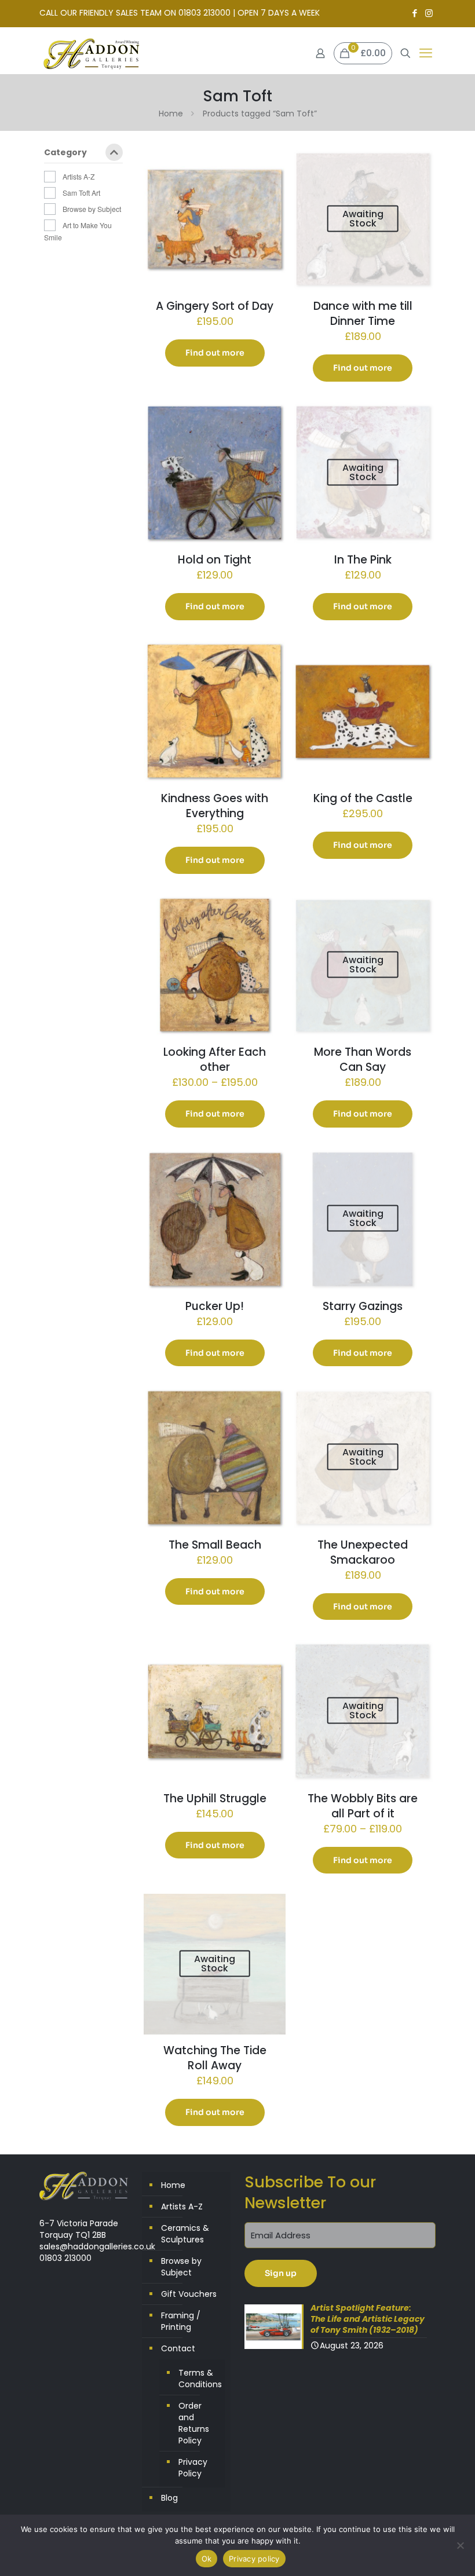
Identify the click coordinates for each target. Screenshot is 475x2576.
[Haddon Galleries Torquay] (92, 53)
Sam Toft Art (81, 193)
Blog (169, 2498)
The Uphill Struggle (215, 1799)
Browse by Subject (92, 209)
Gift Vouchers (189, 2294)
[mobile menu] (426, 53)
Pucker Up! (215, 1306)
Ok (207, 2559)
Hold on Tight (215, 560)
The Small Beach (215, 1545)
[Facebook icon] (414, 13)
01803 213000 (65, 2258)
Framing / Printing (181, 2321)
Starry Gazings (363, 1306)
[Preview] (269, 189)
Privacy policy (254, 2559)
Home (171, 114)
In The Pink (363, 560)
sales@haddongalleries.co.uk (97, 2246)
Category (65, 153)
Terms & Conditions (199, 2379)
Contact (178, 2348)
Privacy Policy (193, 2468)
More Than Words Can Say (363, 1060)
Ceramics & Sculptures (185, 2234)
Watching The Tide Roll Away (215, 2058)
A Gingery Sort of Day (215, 306)
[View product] (269, 164)
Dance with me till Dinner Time (363, 314)
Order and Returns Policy (194, 2423)
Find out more (215, 353)
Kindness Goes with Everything (215, 806)
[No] (461, 2545)
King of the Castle (363, 798)
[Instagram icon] (429, 13)
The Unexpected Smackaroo (363, 1552)
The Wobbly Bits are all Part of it (363, 1806)
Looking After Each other (215, 1060)
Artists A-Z (78, 176)
